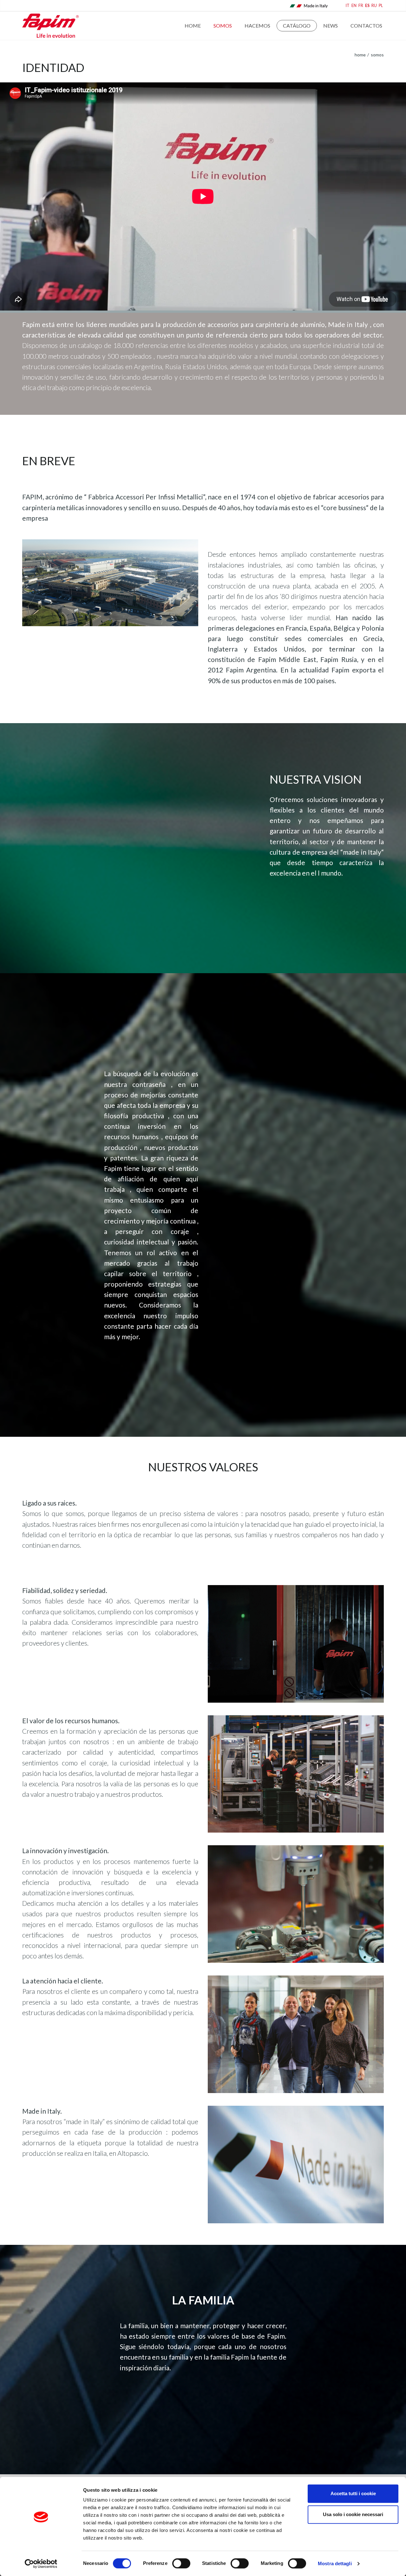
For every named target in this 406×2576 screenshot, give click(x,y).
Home (193, 26)
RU (374, 6)
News (331, 26)
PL (381, 6)
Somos (223, 26)
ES (367, 6)
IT (348, 6)
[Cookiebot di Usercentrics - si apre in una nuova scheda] (41, 2564)
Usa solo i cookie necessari (353, 2514)
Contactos (366, 26)
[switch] (181, 2563)
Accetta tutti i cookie (353, 2493)
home (360, 55)
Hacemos (257, 26)
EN (354, 6)
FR (361, 6)
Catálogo (297, 26)
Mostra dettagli (335, 2563)
